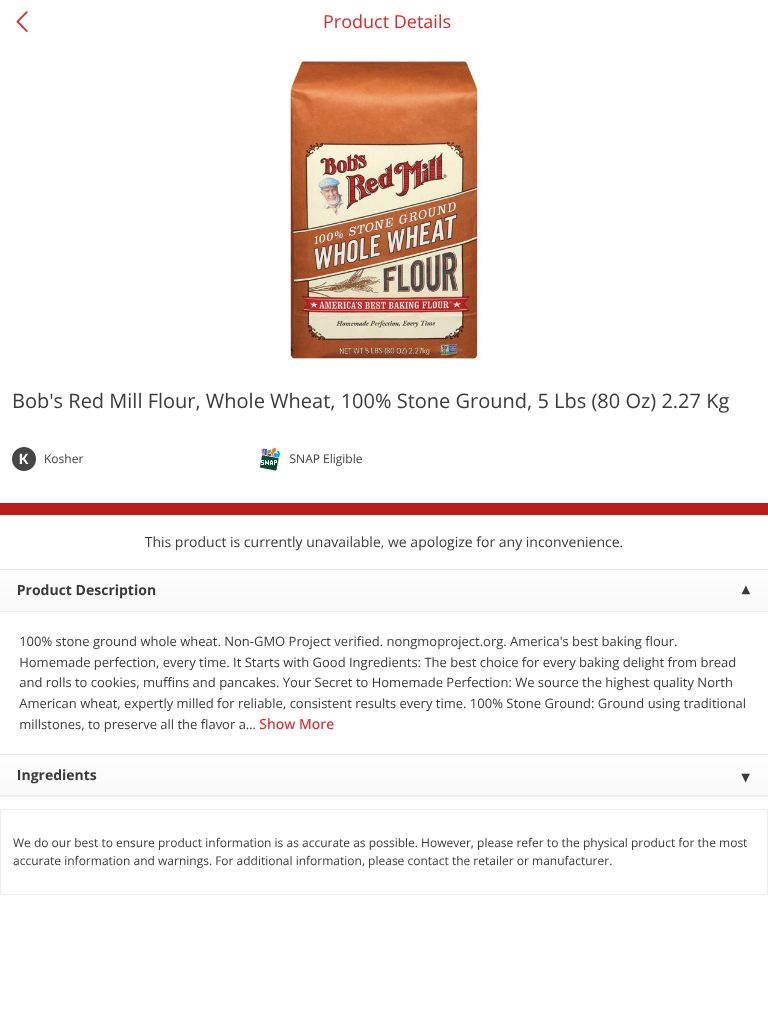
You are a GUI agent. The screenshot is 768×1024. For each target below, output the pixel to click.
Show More (296, 724)
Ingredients (57, 775)
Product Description (86, 590)
